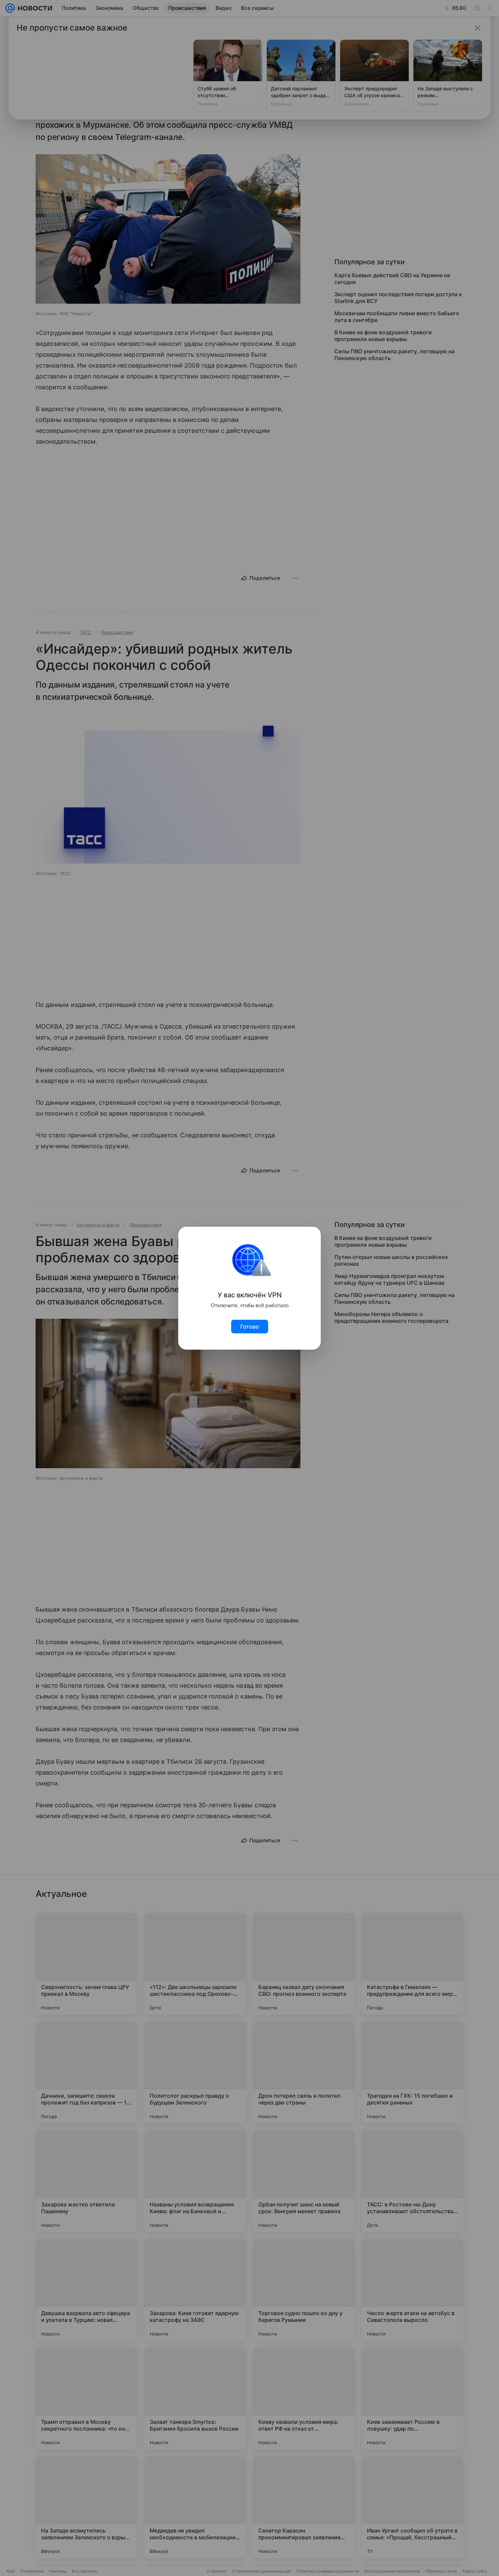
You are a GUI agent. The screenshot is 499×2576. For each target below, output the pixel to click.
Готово (250, 1327)
